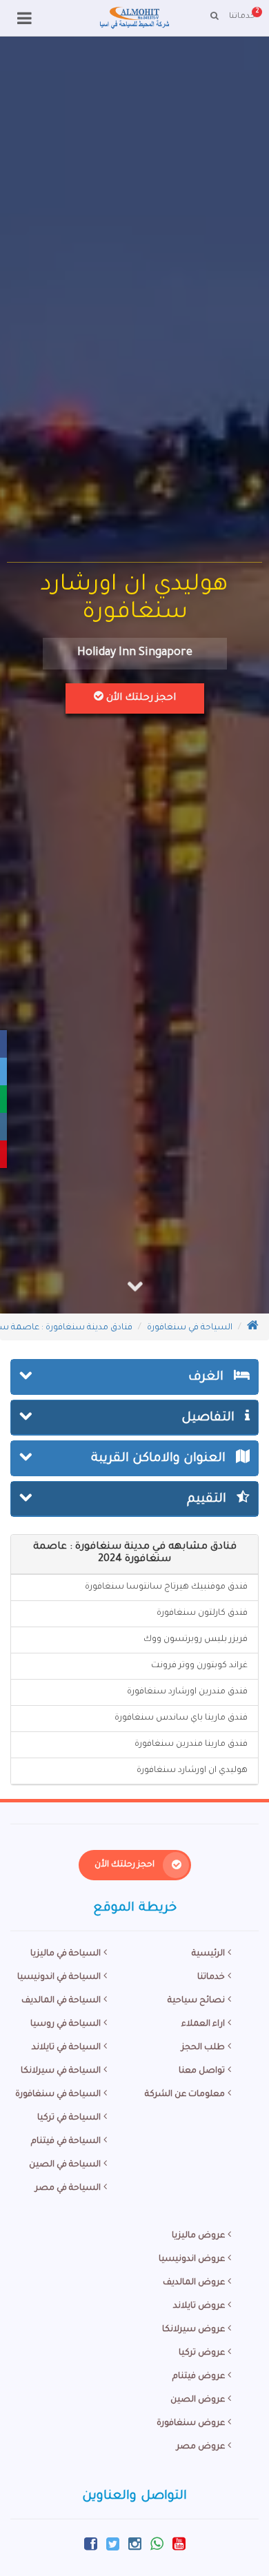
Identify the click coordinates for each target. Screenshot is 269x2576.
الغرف (208, 1378)
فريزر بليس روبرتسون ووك (196, 1640)
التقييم (208, 1500)
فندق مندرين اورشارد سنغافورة (187, 1692)
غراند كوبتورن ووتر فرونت (199, 1666)
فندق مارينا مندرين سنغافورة (191, 1744)
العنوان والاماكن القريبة (160, 1459)
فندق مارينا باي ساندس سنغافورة (181, 1718)
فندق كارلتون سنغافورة (202, 1613)
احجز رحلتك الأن (140, 698)
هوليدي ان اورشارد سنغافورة (192, 1771)
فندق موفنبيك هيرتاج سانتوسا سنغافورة (166, 1587)
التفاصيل (210, 1418)
